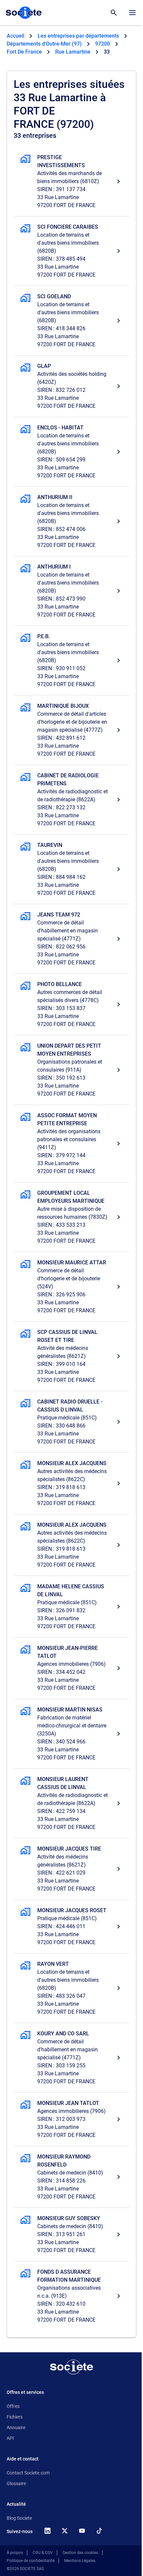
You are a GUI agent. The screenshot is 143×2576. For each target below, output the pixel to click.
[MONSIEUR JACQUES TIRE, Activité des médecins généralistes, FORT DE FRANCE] (71, 1869)
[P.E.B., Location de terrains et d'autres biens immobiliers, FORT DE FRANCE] (71, 660)
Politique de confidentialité (31, 2561)
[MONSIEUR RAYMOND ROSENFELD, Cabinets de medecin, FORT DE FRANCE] (71, 2177)
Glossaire (16, 2483)
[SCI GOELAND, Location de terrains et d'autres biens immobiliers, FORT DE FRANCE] (71, 321)
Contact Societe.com (28, 2473)
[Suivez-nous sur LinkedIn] (47, 2531)
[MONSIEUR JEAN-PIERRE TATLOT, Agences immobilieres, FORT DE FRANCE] (71, 1668)
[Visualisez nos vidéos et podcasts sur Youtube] (82, 2531)
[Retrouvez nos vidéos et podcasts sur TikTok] (99, 2531)
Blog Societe (19, 2518)
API (10, 2438)
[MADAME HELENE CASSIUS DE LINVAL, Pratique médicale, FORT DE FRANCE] (71, 1607)
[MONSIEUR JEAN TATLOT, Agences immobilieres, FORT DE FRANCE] (71, 2119)
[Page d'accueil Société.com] (24, 13)
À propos (15, 2553)
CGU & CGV (43, 2553)
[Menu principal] (132, 13)
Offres (13, 2406)
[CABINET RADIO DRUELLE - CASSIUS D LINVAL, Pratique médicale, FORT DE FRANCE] (71, 1422)
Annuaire (16, 2428)
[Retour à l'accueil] (71, 2367)
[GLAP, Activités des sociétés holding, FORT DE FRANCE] (71, 386)
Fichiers (15, 2417)
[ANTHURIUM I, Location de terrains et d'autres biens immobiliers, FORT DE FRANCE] (71, 591)
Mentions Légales (80, 2561)
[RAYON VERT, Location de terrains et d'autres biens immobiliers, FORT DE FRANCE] (71, 1988)
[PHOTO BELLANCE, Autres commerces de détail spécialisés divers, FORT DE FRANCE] (71, 1004)
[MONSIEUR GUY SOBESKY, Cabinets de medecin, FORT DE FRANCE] (71, 2234)
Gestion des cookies (80, 2553)
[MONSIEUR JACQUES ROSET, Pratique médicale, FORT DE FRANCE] (71, 1927)
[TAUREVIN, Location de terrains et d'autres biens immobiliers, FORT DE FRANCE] (71, 869)
